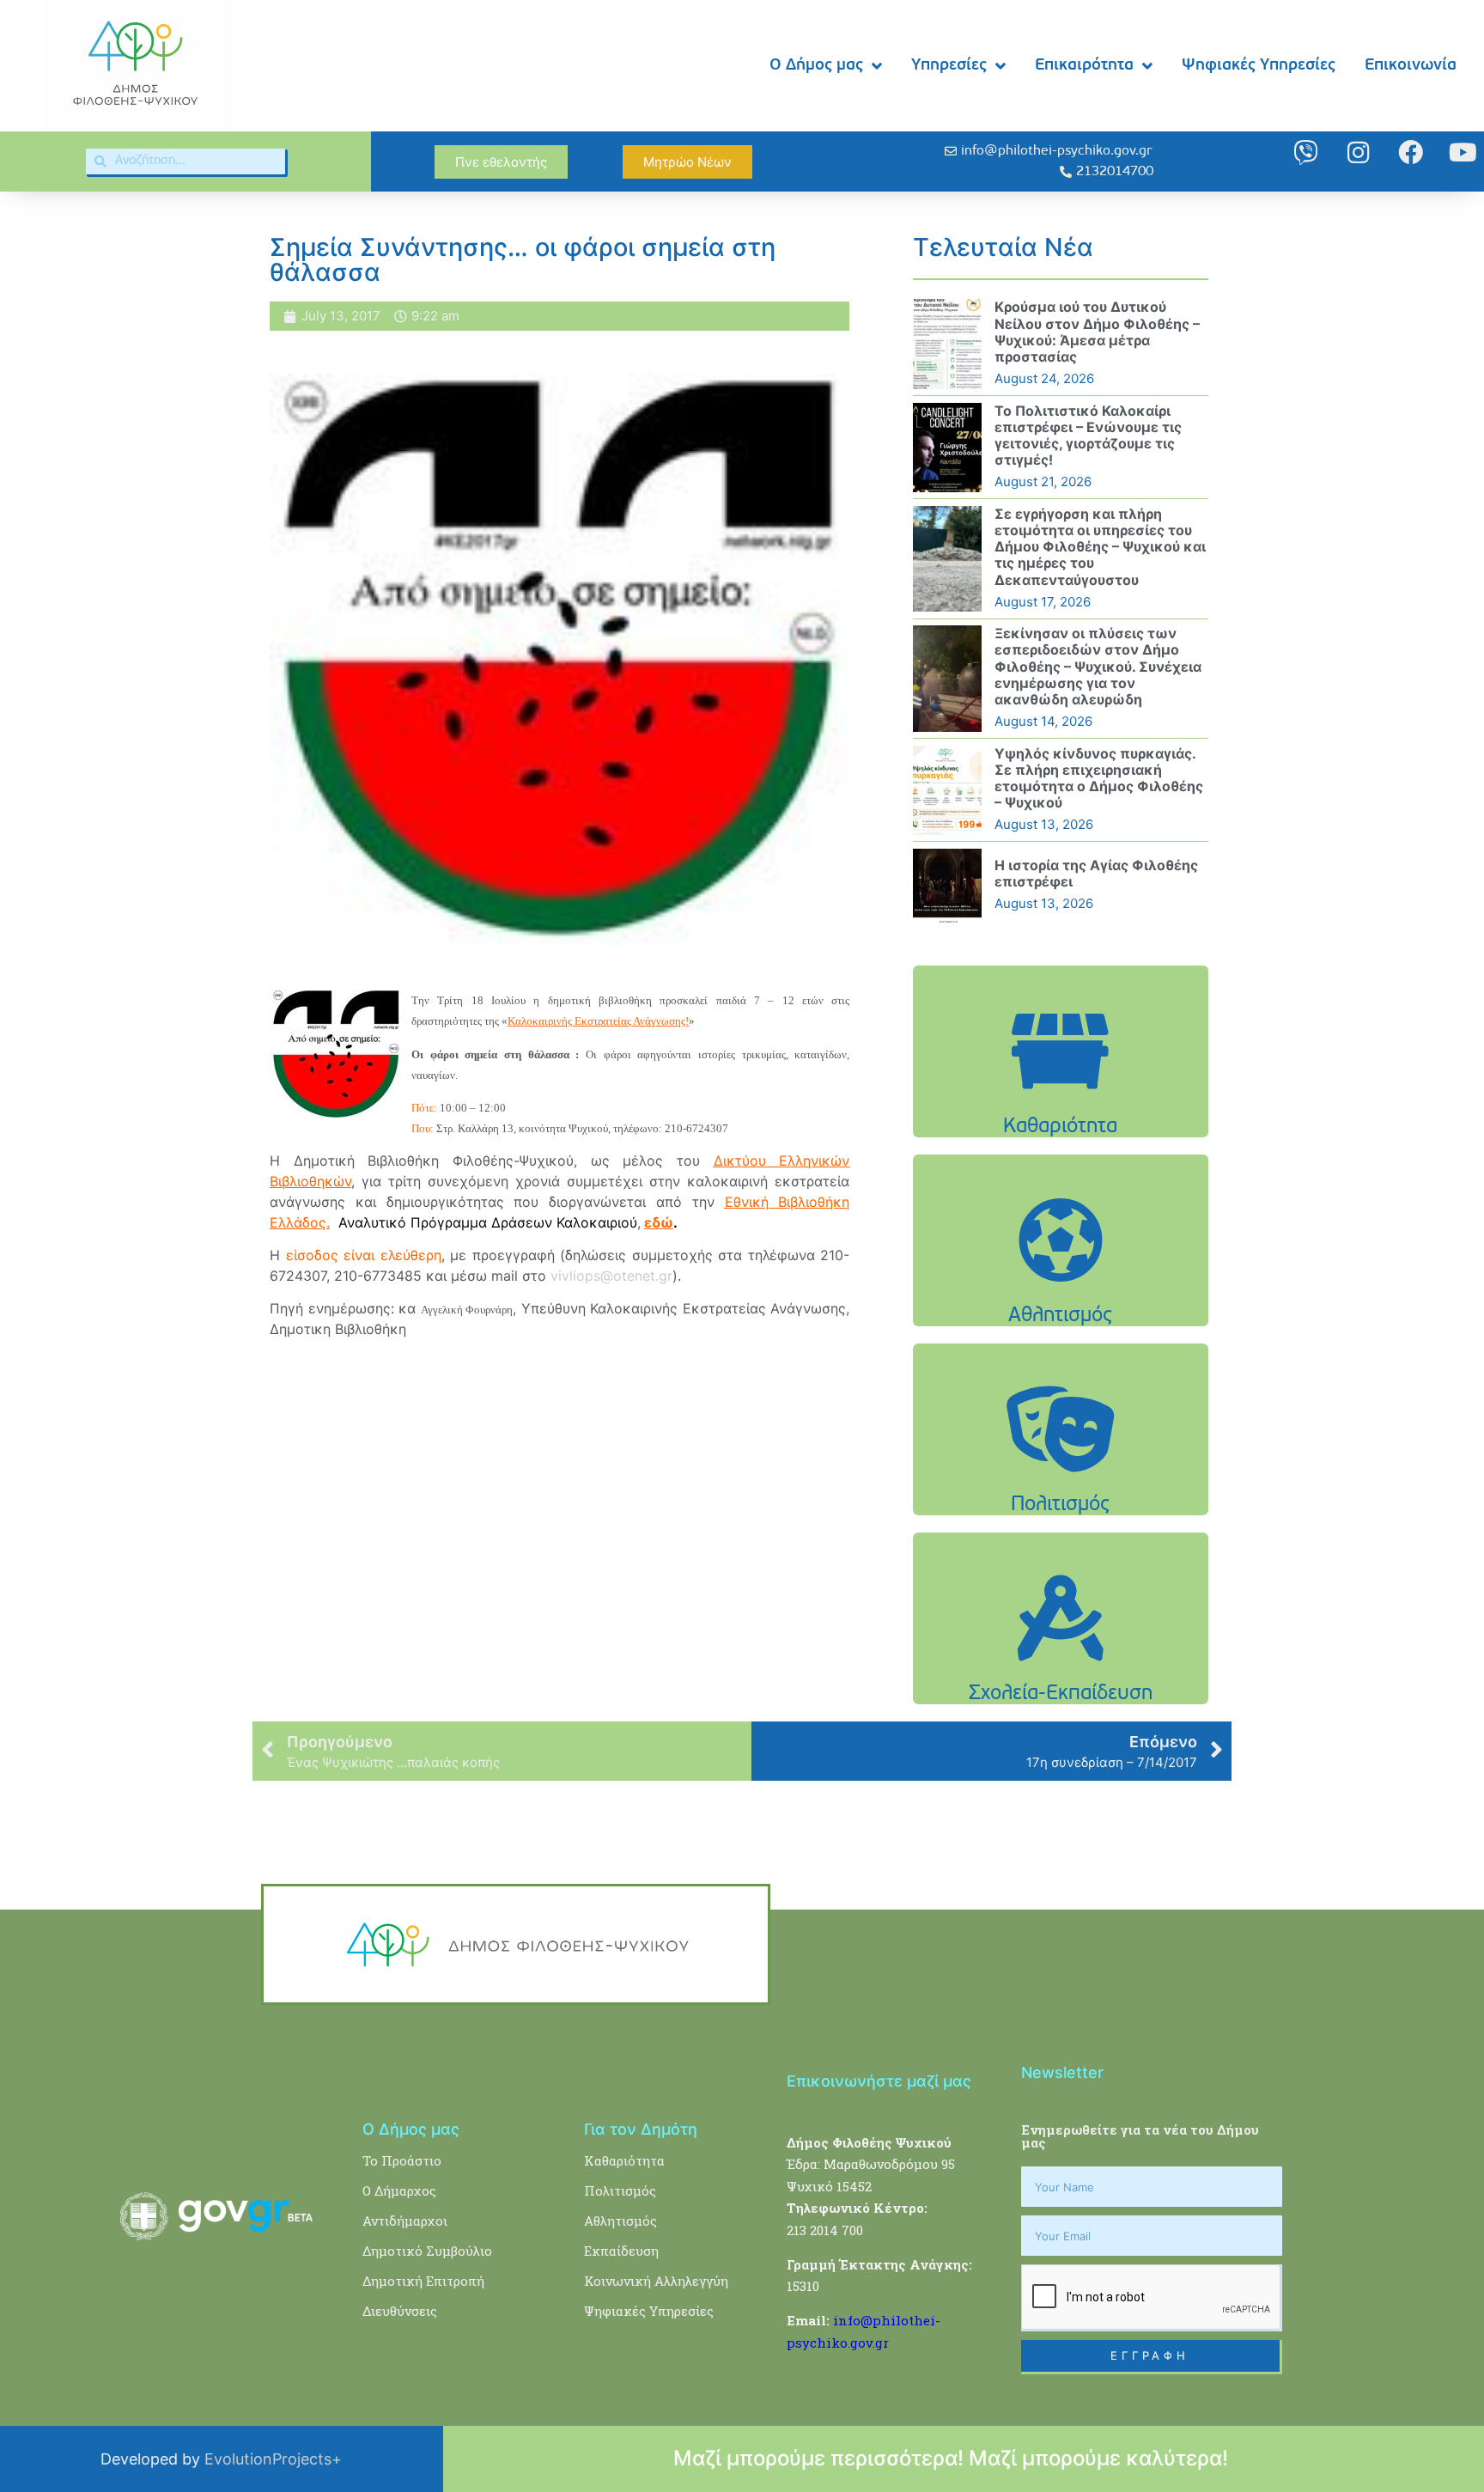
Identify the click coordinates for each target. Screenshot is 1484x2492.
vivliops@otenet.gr (611, 1276)
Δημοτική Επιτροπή (423, 2281)
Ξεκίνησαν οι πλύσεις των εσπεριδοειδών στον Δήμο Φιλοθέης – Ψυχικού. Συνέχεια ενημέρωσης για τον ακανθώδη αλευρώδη (1098, 666)
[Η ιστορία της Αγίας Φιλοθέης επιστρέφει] (947, 886)
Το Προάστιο (402, 2160)
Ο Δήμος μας (816, 66)
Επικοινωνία (1411, 66)
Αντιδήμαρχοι (405, 2221)
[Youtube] (1463, 152)
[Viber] (1306, 152)
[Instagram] (1358, 152)
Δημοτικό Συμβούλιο (427, 2251)
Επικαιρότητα (1084, 66)
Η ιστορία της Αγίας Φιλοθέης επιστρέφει (1096, 873)
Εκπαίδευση (621, 2251)
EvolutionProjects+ (273, 2459)
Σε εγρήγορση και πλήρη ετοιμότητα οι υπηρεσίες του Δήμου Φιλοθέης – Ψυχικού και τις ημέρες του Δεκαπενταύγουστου (1100, 547)
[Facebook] (1411, 152)
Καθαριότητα (624, 2160)
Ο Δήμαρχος (399, 2190)
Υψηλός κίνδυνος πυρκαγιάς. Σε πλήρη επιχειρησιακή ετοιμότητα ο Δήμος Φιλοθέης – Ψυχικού (1099, 778)
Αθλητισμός (620, 2221)
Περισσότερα (1061, 1095)
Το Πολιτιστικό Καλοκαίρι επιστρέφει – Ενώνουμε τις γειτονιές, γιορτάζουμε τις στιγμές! (1088, 436)
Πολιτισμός (620, 2190)
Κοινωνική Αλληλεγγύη (656, 2281)
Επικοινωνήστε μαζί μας (879, 2081)
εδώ (659, 1222)
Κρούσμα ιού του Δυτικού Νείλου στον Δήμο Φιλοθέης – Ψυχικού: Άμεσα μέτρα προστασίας (1097, 332)
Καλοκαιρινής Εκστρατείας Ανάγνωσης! (598, 1021)
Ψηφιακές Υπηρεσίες (1259, 66)
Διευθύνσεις (400, 2311)
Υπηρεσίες (949, 66)
